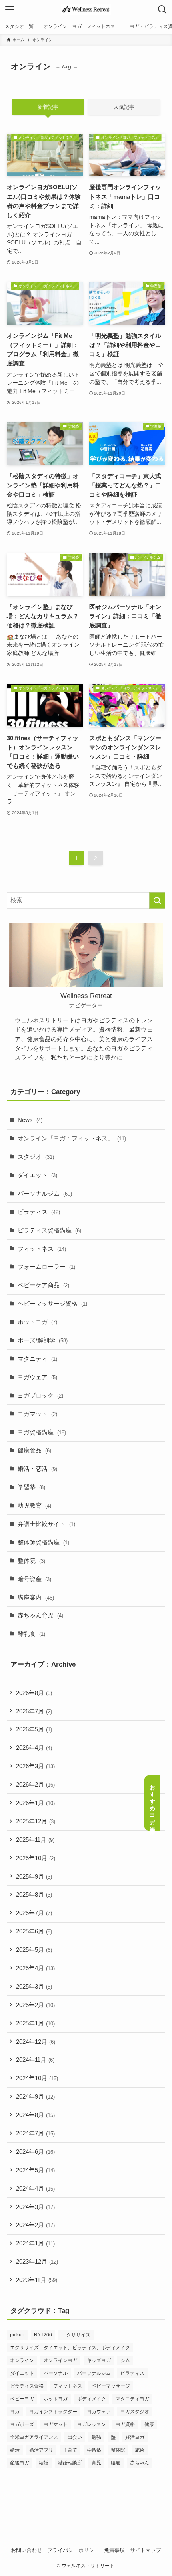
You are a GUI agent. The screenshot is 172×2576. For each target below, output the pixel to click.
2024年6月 (35, 2152)
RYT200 (43, 2335)
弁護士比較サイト (46, 1524)
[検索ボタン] (162, 10)
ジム (125, 2360)
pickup (17, 2335)
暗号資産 (34, 1579)
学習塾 (31, 1487)
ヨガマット (37, 1414)
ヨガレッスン (92, 2424)
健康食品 (34, 1450)
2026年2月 (35, 1784)
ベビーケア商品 (43, 1285)
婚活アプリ (41, 2450)
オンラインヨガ (60, 2360)
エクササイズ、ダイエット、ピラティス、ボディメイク (70, 2348)
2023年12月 (37, 2261)
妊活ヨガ (135, 2437)
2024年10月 (37, 2078)
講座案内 (36, 1597)
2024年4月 (35, 2188)
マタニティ (37, 1359)
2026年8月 (34, 1693)
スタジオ (36, 1157)
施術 (140, 2450)
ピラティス (39, 1212)
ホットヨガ (37, 1322)
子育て (70, 2450)
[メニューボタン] (10, 10)
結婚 (44, 2463)
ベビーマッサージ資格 (52, 1303)
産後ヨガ (20, 2463)
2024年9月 (35, 2096)
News (30, 1120)
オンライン (22, 2360)
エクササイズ (76, 2335)
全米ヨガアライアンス (34, 2437)
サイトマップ (146, 2550)
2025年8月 (34, 1894)
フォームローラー (46, 1267)
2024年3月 (35, 2207)
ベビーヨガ (22, 2399)
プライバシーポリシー (73, 2550)
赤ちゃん (140, 2463)
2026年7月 (34, 1711)
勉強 (96, 2437)
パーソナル (56, 2373)
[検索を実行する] (157, 900)
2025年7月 (34, 1913)
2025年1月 (35, 2023)
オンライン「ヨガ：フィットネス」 (72, 1138)
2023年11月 (37, 2280)
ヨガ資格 (125, 2424)
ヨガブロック (40, 1395)
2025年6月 (34, 1931)
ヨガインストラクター (53, 2412)
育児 (96, 2463)
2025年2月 (35, 2005)
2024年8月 (35, 2115)
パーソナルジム (45, 1193)
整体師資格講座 (43, 1542)
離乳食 (31, 1634)
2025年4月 (35, 1968)
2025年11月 (35, 1840)
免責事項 (114, 2550)
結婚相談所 (70, 2463)
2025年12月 (36, 1821)
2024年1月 (35, 2243)
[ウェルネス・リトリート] (86, 10)
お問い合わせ (26, 2550)
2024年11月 (35, 2060)
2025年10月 (36, 1858)
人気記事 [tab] (124, 107)
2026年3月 (35, 1766)
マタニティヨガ (132, 2399)
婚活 (15, 2450)
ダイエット (37, 1175)
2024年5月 (35, 2170)
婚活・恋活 (37, 1469)
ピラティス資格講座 (49, 1230)
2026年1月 (35, 1803)
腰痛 (116, 2463)
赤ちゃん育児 (40, 1615)
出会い (75, 2437)
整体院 (31, 1561)
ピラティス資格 (27, 2386)
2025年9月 (34, 1876)
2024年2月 (35, 2225)
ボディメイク (92, 2399)
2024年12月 (36, 2042)
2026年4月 (34, 1748)
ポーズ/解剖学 (43, 1340)
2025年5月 (34, 1950)
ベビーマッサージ (111, 2386)
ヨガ (15, 2412)
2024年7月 (35, 2133)
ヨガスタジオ (135, 2412)
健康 (149, 2424)
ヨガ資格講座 (42, 1432)
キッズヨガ (99, 2360)
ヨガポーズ (22, 2424)
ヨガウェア (37, 1377)
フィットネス (42, 1249)
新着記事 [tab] (48, 107)
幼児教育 (34, 1505)
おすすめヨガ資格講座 (152, 1803)
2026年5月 (34, 1729)
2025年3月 (34, 1986)
